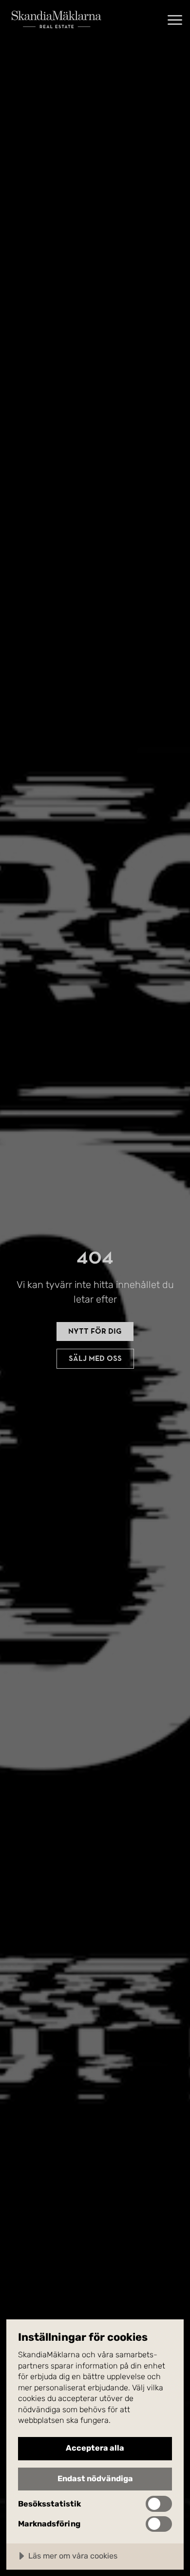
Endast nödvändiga (95, 2479)
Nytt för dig (95, 1331)
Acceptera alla (95, 2448)
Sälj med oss (95, 1358)
